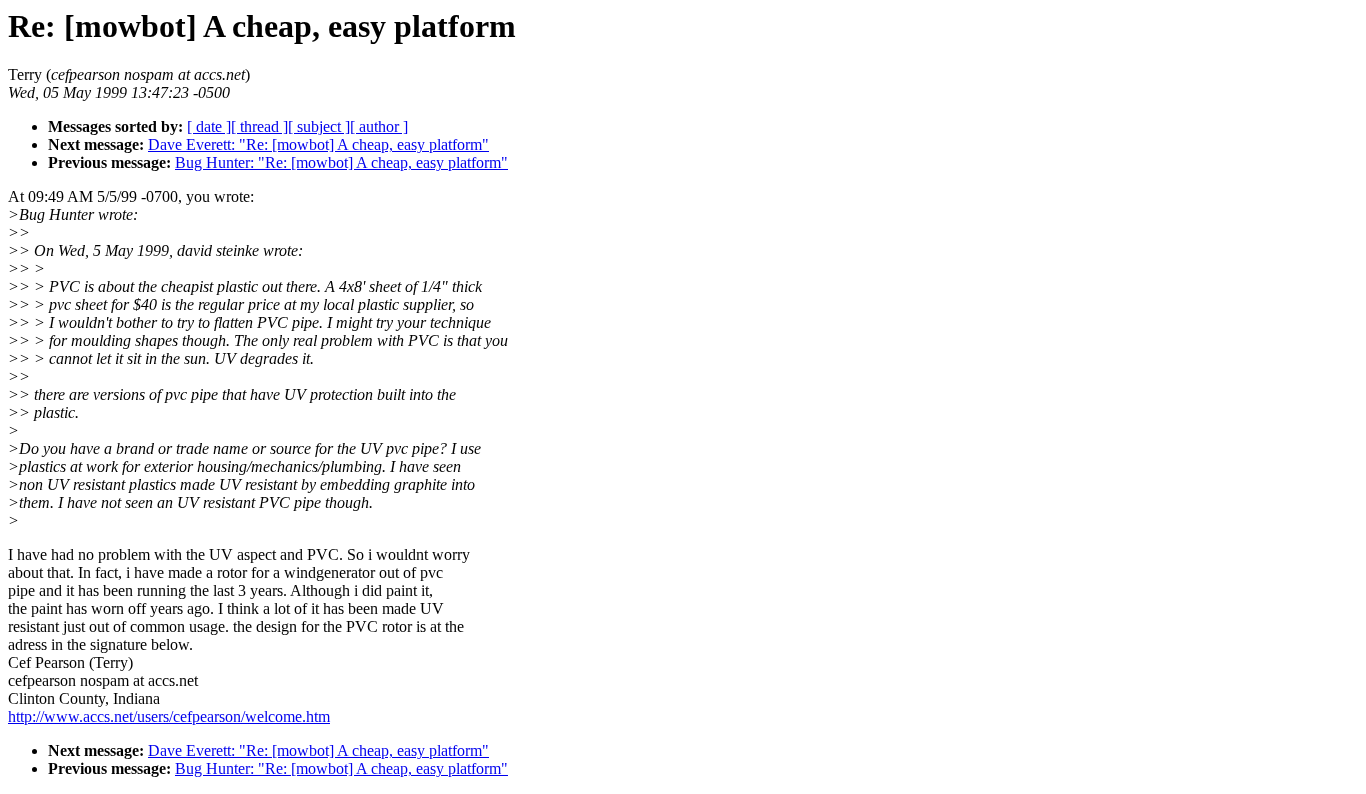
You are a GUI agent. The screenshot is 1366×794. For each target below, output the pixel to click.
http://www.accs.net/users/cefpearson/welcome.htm (169, 716)
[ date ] (209, 126)
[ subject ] (319, 126)
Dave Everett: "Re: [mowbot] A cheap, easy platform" (318, 144)
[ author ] (379, 126)
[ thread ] (259, 126)
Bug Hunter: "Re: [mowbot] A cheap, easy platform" (341, 162)
